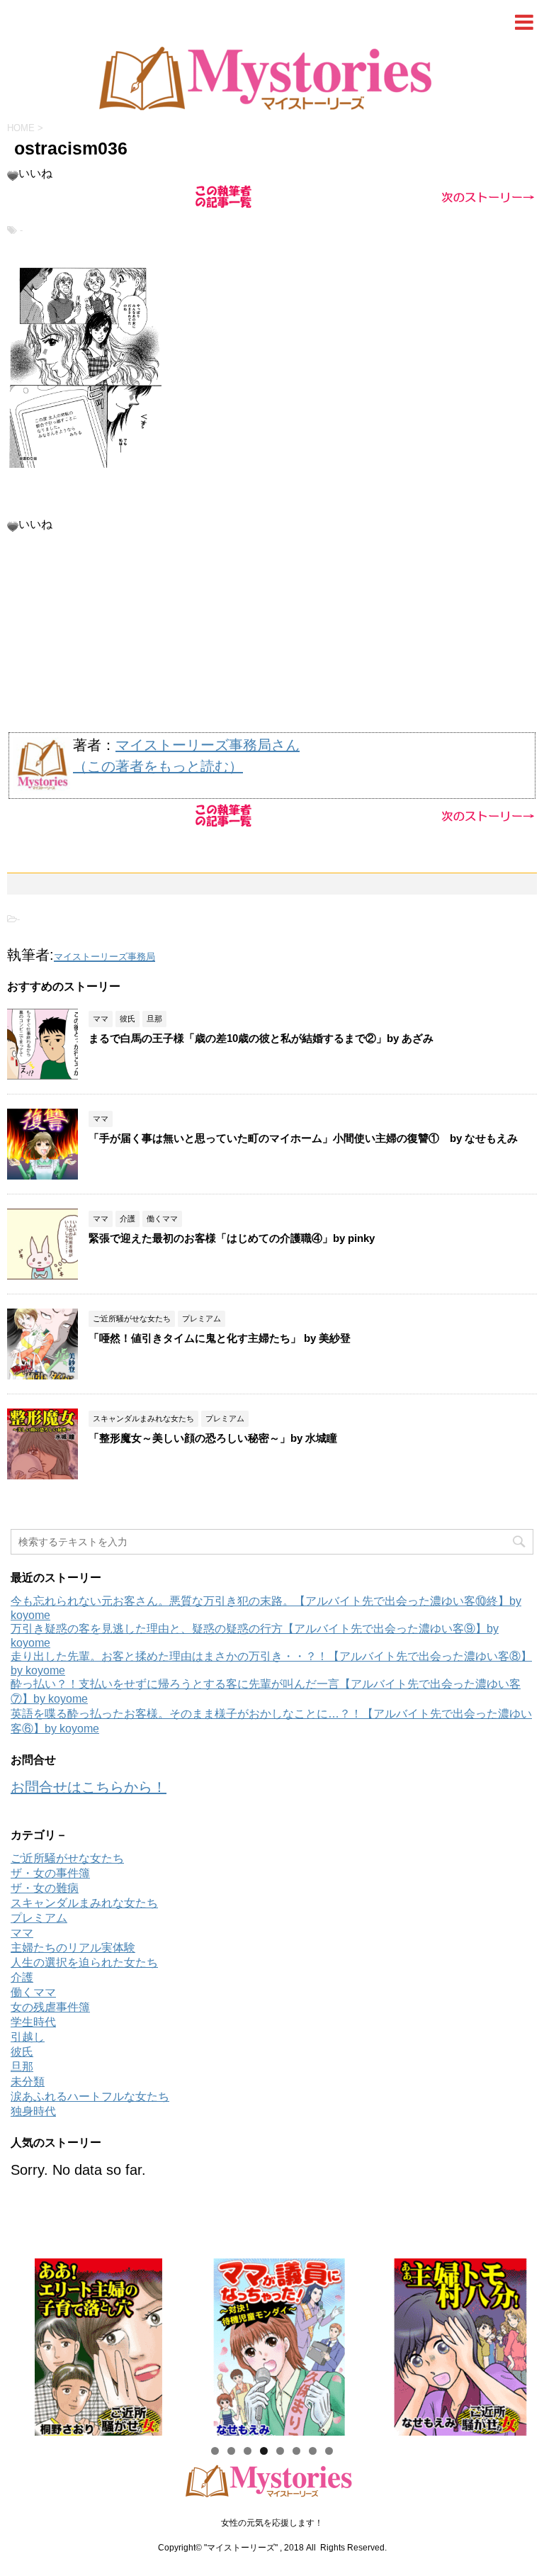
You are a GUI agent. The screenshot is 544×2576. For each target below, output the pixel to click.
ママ (22, 1933)
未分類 (28, 2082)
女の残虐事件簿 (50, 2007)
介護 (22, 1977)
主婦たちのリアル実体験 (73, 1948)
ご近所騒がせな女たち (67, 1858)
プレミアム (39, 1918)
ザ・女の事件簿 (50, 1873)
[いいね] (13, 176)
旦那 (22, 2067)
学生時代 (33, 2022)
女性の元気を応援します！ (272, 2523)
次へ (516, 2343)
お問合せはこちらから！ (89, 1787)
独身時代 (33, 2111)
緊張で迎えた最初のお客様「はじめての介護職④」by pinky (232, 1238)
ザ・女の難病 (45, 1888)
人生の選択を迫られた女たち (84, 1962)
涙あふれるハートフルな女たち (90, 2096)
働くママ (33, 1992)
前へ (28, 2343)
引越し (28, 2037)
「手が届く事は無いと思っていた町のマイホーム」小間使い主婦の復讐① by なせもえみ (303, 1138)
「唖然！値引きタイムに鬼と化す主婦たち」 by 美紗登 (220, 1338)
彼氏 (22, 2052)
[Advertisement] (272, 632)
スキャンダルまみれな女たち (84, 1903)
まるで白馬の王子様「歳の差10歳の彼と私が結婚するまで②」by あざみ (261, 1038)
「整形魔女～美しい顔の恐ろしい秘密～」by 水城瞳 (213, 1438)
